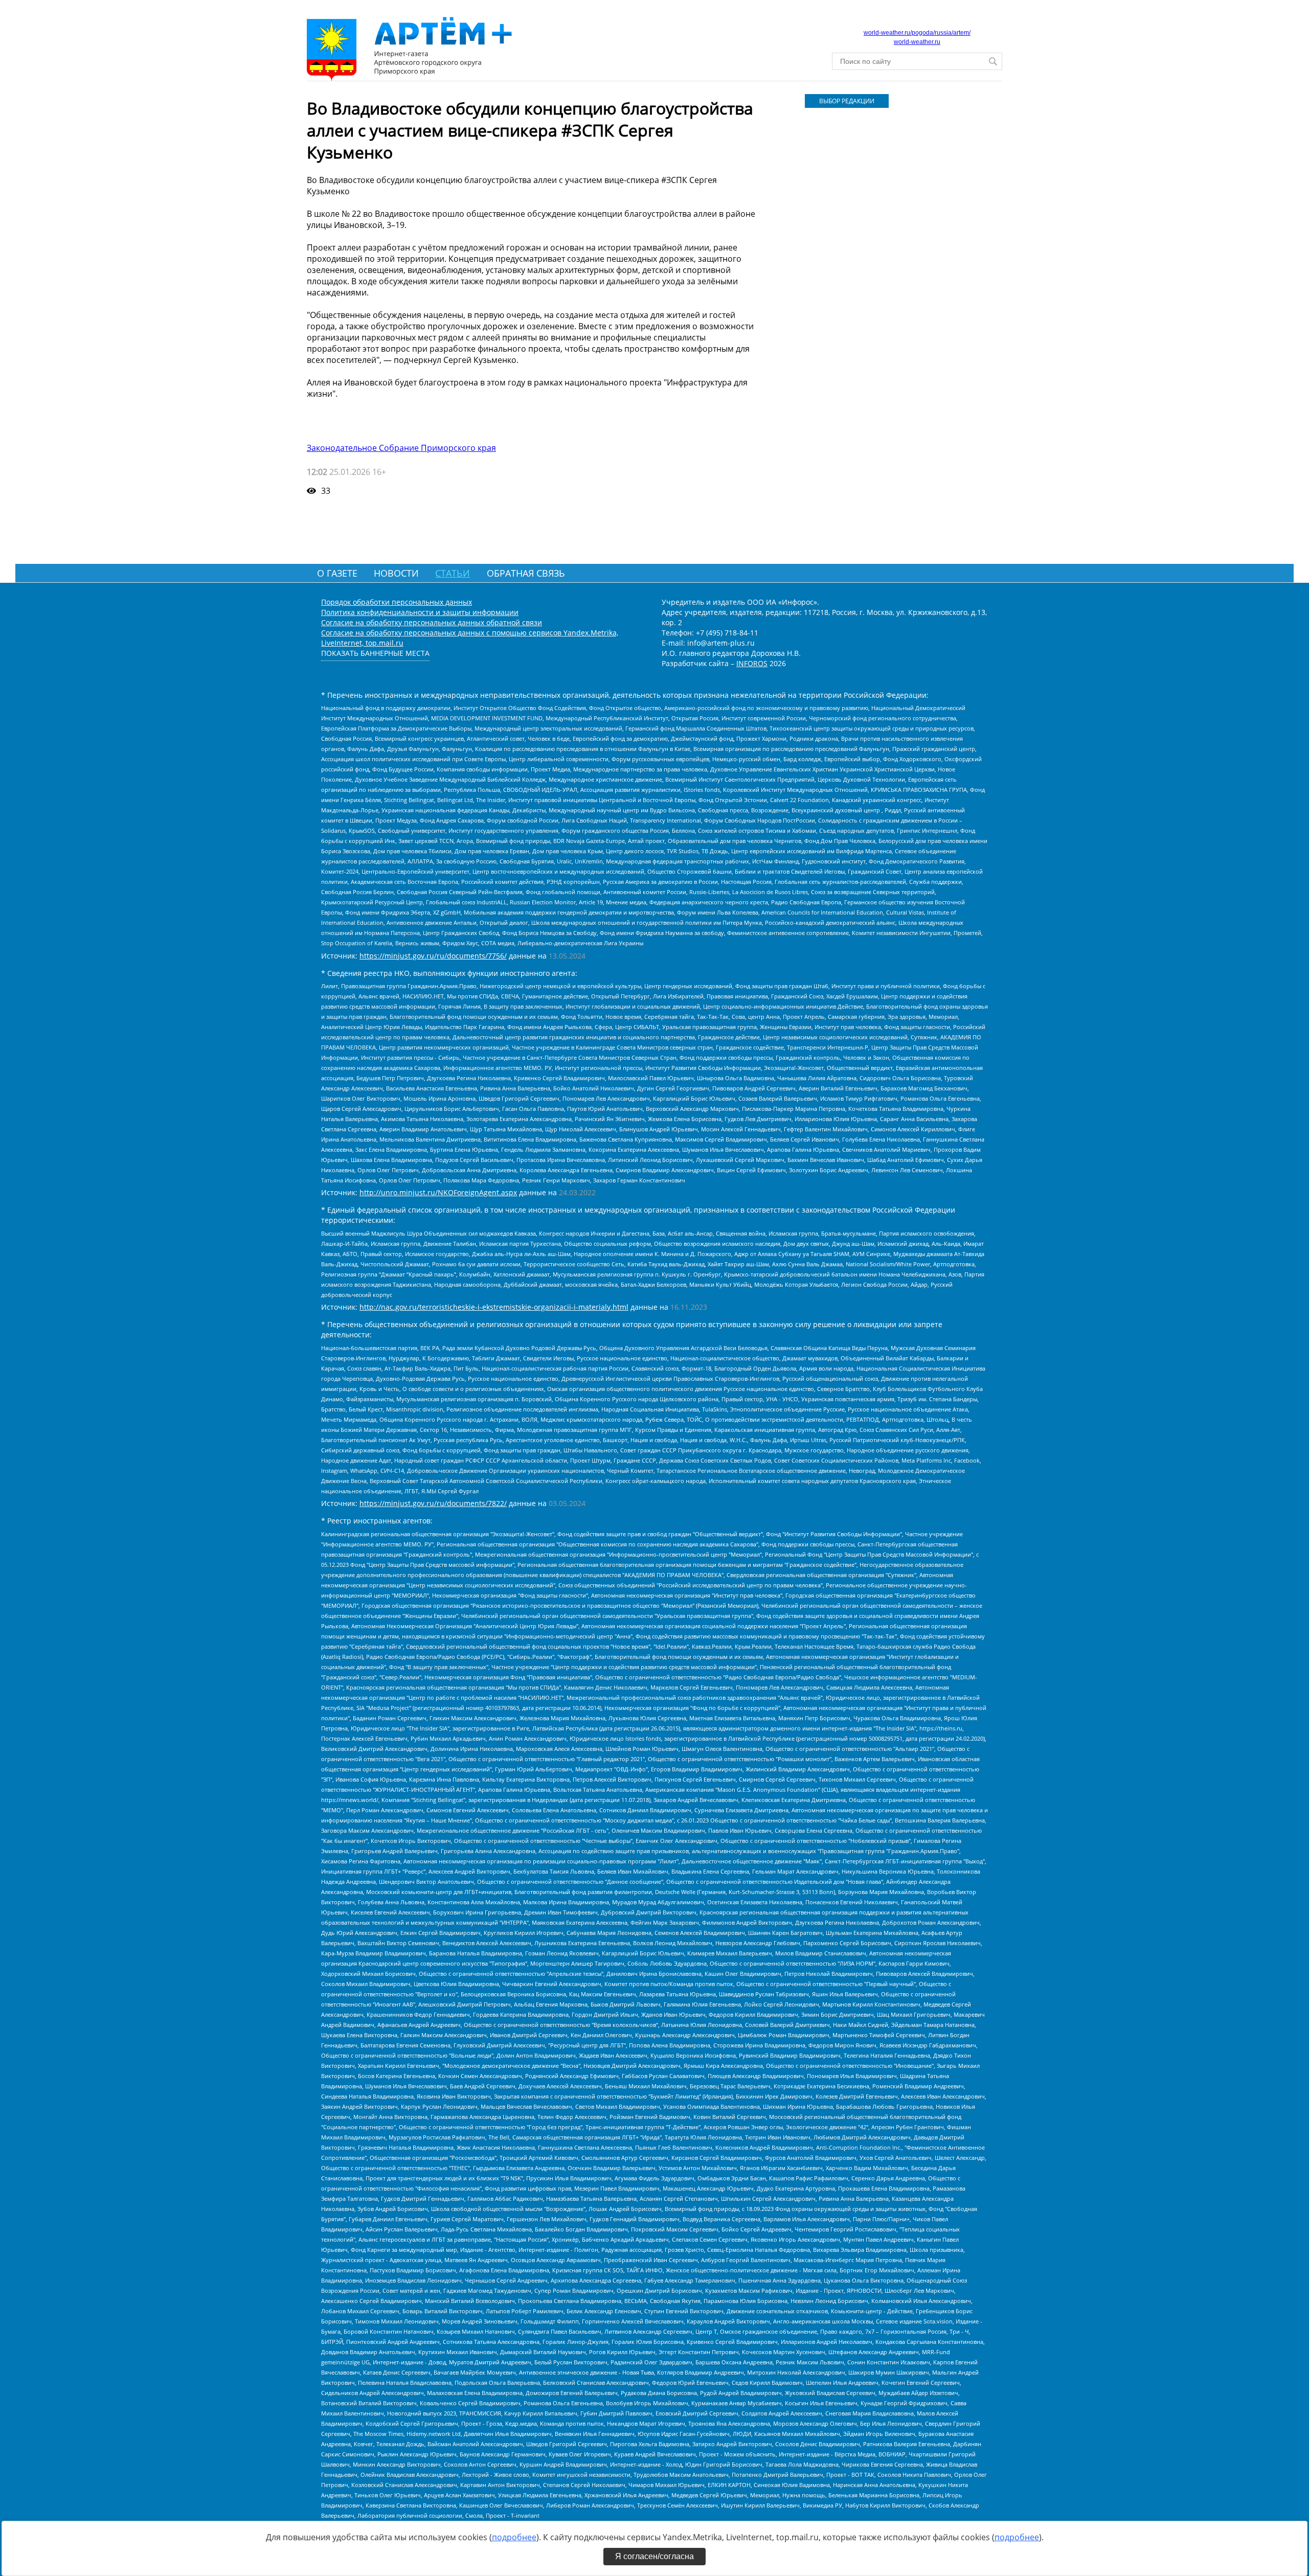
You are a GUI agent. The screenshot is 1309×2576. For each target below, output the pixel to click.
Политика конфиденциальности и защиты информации (420, 612)
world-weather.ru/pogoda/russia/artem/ (917, 33)
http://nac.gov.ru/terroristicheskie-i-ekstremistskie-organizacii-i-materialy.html (494, 1307)
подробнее (514, 2537)
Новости (396, 573)
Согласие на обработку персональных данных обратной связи (432, 622)
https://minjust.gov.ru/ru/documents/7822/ (433, 1503)
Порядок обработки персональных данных (397, 602)
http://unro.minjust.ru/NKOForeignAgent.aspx (438, 1192)
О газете (337, 573)
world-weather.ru (917, 42)
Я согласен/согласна (654, 2556)
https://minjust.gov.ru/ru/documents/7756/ (433, 956)
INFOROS (752, 663)
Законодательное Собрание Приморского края (401, 448)
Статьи (453, 573)
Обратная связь (526, 573)
